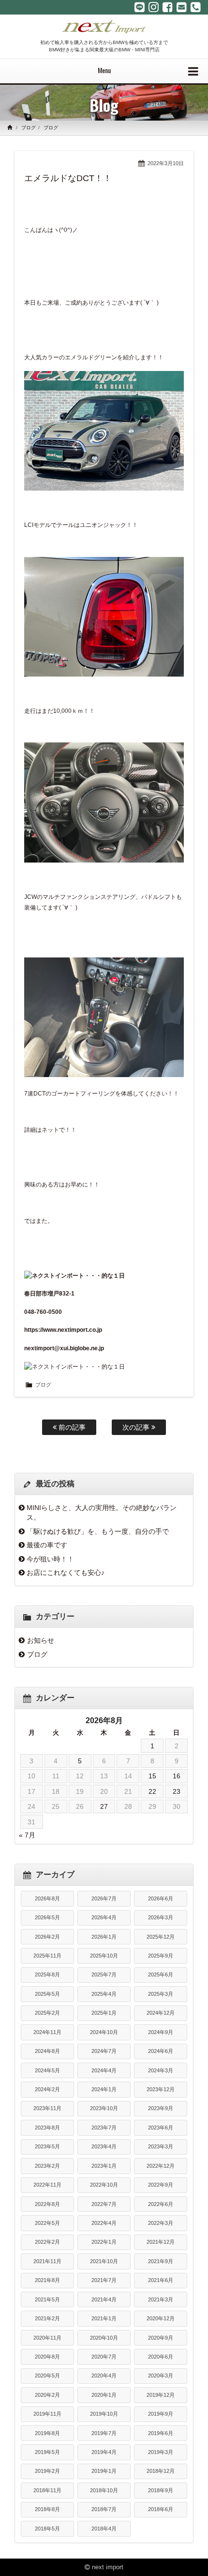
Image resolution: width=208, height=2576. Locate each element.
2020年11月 (47, 2338)
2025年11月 (47, 1956)
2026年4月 (104, 1917)
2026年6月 (161, 1898)
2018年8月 (47, 2509)
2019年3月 (161, 2452)
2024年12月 (161, 2013)
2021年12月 (161, 2242)
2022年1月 (104, 2242)
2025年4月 (104, 1994)
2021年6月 (161, 2280)
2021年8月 (47, 2280)
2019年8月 (47, 2433)
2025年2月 (47, 2013)
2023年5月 (47, 2146)
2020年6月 (161, 2357)
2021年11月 (47, 2261)
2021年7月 (104, 2280)
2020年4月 (104, 2375)
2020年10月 (104, 2338)
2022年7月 (104, 2204)
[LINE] (140, 7)
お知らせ (41, 1640)
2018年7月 (104, 2509)
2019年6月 (161, 2433)
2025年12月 (161, 1937)
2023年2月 (47, 2166)
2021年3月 (161, 2299)
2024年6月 (161, 2051)
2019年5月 (47, 2452)
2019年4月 (104, 2452)
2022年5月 (47, 2223)
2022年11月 (47, 2185)
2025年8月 (47, 1974)
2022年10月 (104, 2185)
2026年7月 (104, 1898)
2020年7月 (104, 2357)
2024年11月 (47, 2032)
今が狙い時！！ (50, 1559)
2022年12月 (161, 2166)
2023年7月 (104, 2128)
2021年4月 (104, 2299)
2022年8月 (47, 2204)
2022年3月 (161, 2223)
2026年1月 (104, 1937)
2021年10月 (104, 2261)
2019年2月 (47, 2471)
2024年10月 (104, 2032)
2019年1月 (104, 2471)
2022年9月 (161, 2185)
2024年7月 (104, 2051)
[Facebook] (168, 7)
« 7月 (27, 1835)
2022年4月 (104, 2223)
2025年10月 (104, 1956)
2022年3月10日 (166, 163)
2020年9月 (161, 2338)
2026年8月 (47, 1898)
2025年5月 (47, 1994)
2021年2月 (47, 2318)
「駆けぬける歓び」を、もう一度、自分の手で (98, 1531)
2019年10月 (104, 2414)
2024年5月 (47, 2070)
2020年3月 (161, 2375)
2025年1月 (104, 2013)
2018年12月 (161, 2471)
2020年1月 (104, 2395)
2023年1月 (104, 2166)
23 (177, 1791)
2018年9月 (161, 2490)
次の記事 (137, 1427)
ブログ (29, 128)
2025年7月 (104, 1974)
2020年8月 (47, 2357)
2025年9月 (161, 1956)
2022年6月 (161, 2204)
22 (152, 1791)
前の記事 (71, 1427)
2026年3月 (161, 1917)
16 (177, 1776)
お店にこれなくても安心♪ (66, 1573)
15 (152, 1776)
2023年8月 (47, 2128)
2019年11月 (47, 2414)
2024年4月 (104, 2070)
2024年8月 (47, 2051)
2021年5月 (47, 2299)
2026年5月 (47, 1917)
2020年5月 (47, 2375)
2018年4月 (104, 2529)
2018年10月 (104, 2490)
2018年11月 (47, 2490)
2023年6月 (161, 2128)
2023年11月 (47, 2108)
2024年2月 (47, 2089)
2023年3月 (161, 2146)
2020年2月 (47, 2395)
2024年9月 (161, 2032)
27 (104, 1806)
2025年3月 (161, 1994)
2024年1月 (104, 2089)
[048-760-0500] (196, 7)
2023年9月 (161, 2108)
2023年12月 (161, 2089)
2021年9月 (161, 2261)
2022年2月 (47, 2242)
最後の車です (47, 1545)
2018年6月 (161, 2509)
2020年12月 (161, 2318)
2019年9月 (161, 2414)
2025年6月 (161, 1974)
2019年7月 (104, 2433)
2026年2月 (47, 1937)
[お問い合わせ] (182, 7)
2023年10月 (104, 2108)
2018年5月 (47, 2529)
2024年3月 (161, 2070)
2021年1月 (104, 2318)
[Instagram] (154, 7)
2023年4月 (104, 2146)
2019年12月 (161, 2395)
